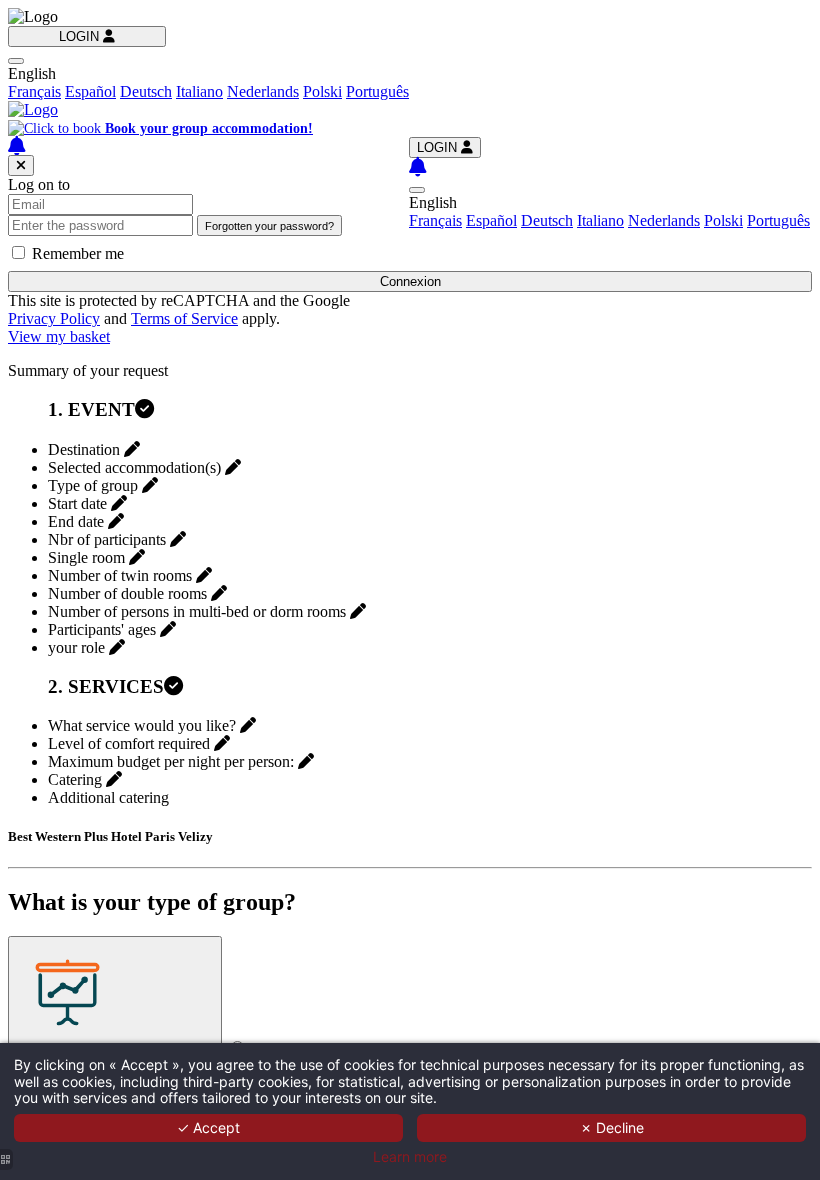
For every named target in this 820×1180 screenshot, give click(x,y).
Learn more (410, 1157)
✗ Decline (612, 1127)
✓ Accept (208, 1127)
